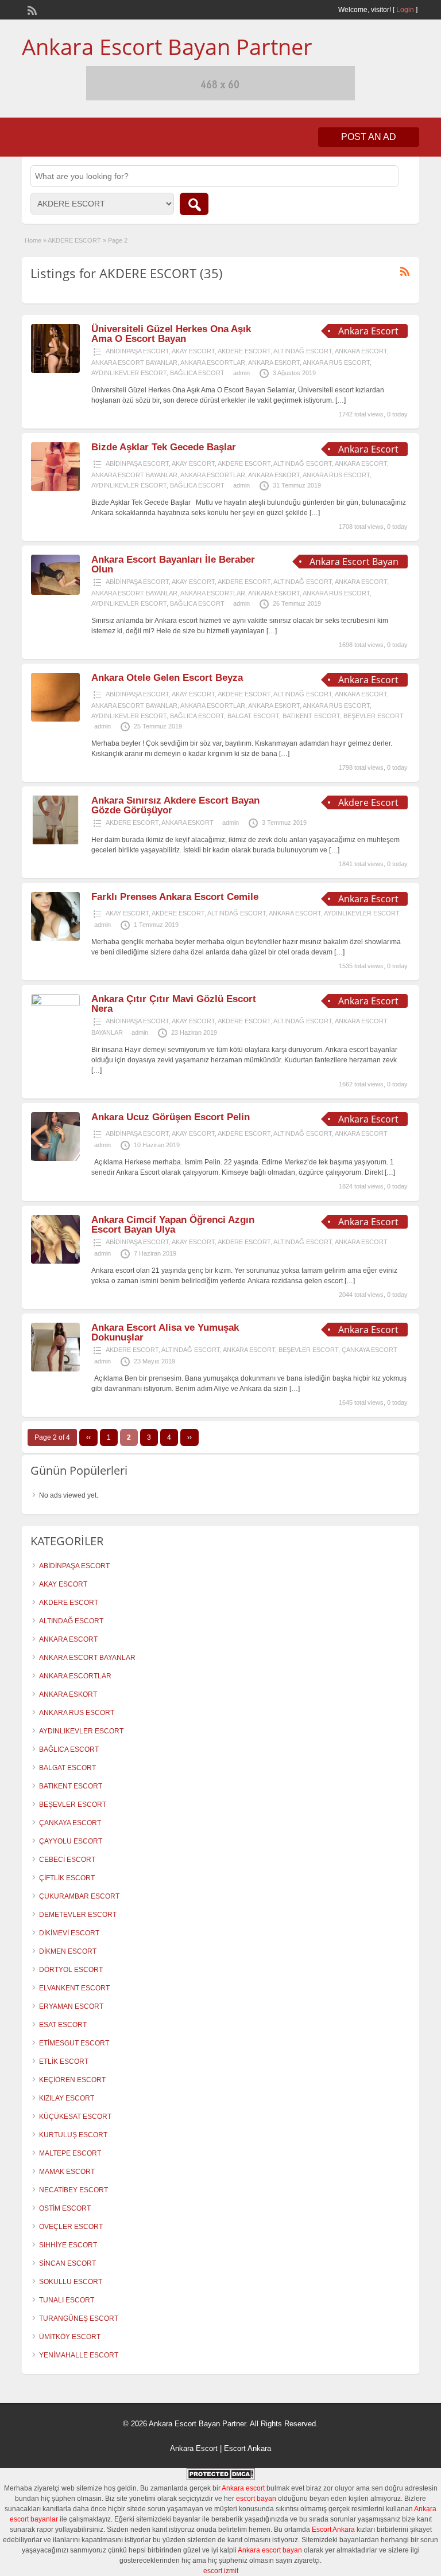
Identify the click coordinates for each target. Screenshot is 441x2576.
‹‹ (88, 1437)
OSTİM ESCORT (65, 2208)
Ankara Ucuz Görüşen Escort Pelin (171, 1117)
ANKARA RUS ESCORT (336, 363)
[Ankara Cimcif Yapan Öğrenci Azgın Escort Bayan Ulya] (55, 1261)
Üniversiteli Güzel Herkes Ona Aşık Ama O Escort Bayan (171, 334)
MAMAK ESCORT (67, 2172)
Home (33, 240)
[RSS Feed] (31, 9)
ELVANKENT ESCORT (74, 1988)
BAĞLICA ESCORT (197, 373)
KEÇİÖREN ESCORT (72, 2080)
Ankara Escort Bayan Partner (167, 46)
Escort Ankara (247, 2448)
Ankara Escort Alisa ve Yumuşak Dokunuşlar (165, 1332)
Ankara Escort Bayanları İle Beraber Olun (173, 564)
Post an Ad (369, 137)
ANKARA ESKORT (274, 363)
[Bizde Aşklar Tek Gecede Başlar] (55, 489)
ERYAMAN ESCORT (71, 2006)
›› (189, 1437)
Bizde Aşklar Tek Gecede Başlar (164, 447)
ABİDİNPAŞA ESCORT (137, 351)
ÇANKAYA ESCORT (370, 1350)
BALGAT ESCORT (253, 716)
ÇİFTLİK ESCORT (67, 1878)
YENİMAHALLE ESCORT (79, 2355)
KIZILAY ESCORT (67, 2098)
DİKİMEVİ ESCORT (69, 1933)
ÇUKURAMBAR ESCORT (79, 1896)
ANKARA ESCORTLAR (213, 363)
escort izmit (221, 2571)
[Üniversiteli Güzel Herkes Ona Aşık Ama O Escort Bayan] (55, 371)
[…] (341, 400)
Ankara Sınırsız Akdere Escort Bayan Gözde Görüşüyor (175, 805)
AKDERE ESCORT (74, 240)
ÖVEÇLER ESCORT (71, 2227)
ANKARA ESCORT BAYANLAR (134, 363)
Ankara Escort (194, 2448)
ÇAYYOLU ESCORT (71, 1841)
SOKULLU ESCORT (71, 2282)
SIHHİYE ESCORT (68, 2245)
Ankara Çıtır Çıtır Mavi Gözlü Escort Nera (174, 1004)
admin (241, 373)
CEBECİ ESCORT (67, 1860)
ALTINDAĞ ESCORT (303, 351)
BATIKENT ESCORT (311, 716)
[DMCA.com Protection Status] (220, 2478)
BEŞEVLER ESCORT (374, 716)
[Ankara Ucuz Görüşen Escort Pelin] (55, 1159)
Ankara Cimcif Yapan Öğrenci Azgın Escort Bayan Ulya (173, 1225)
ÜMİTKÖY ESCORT (70, 2337)
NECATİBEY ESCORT (73, 2190)
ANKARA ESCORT (361, 351)
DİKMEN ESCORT (68, 1951)
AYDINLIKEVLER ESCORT (129, 373)
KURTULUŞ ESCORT (73, 2135)
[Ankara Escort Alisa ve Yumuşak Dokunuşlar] (55, 1369)
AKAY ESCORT (193, 351)
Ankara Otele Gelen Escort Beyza (167, 678)
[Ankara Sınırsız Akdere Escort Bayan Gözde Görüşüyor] (55, 842)
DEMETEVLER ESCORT (78, 1915)
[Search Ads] (194, 204)
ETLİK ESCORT (64, 2061)
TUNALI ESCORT (67, 2300)
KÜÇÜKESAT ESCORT (75, 2117)
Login (405, 10)
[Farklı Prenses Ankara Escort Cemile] (55, 938)
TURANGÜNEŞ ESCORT (79, 2318)
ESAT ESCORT (63, 2025)
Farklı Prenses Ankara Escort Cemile (175, 897)
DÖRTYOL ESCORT (71, 1970)
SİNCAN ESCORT (67, 2263)
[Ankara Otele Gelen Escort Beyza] (55, 719)
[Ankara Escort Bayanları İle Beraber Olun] (55, 593)
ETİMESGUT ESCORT (74, 2043)
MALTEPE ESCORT (70, 2153)
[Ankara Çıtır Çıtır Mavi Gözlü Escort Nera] (55, 1003)
